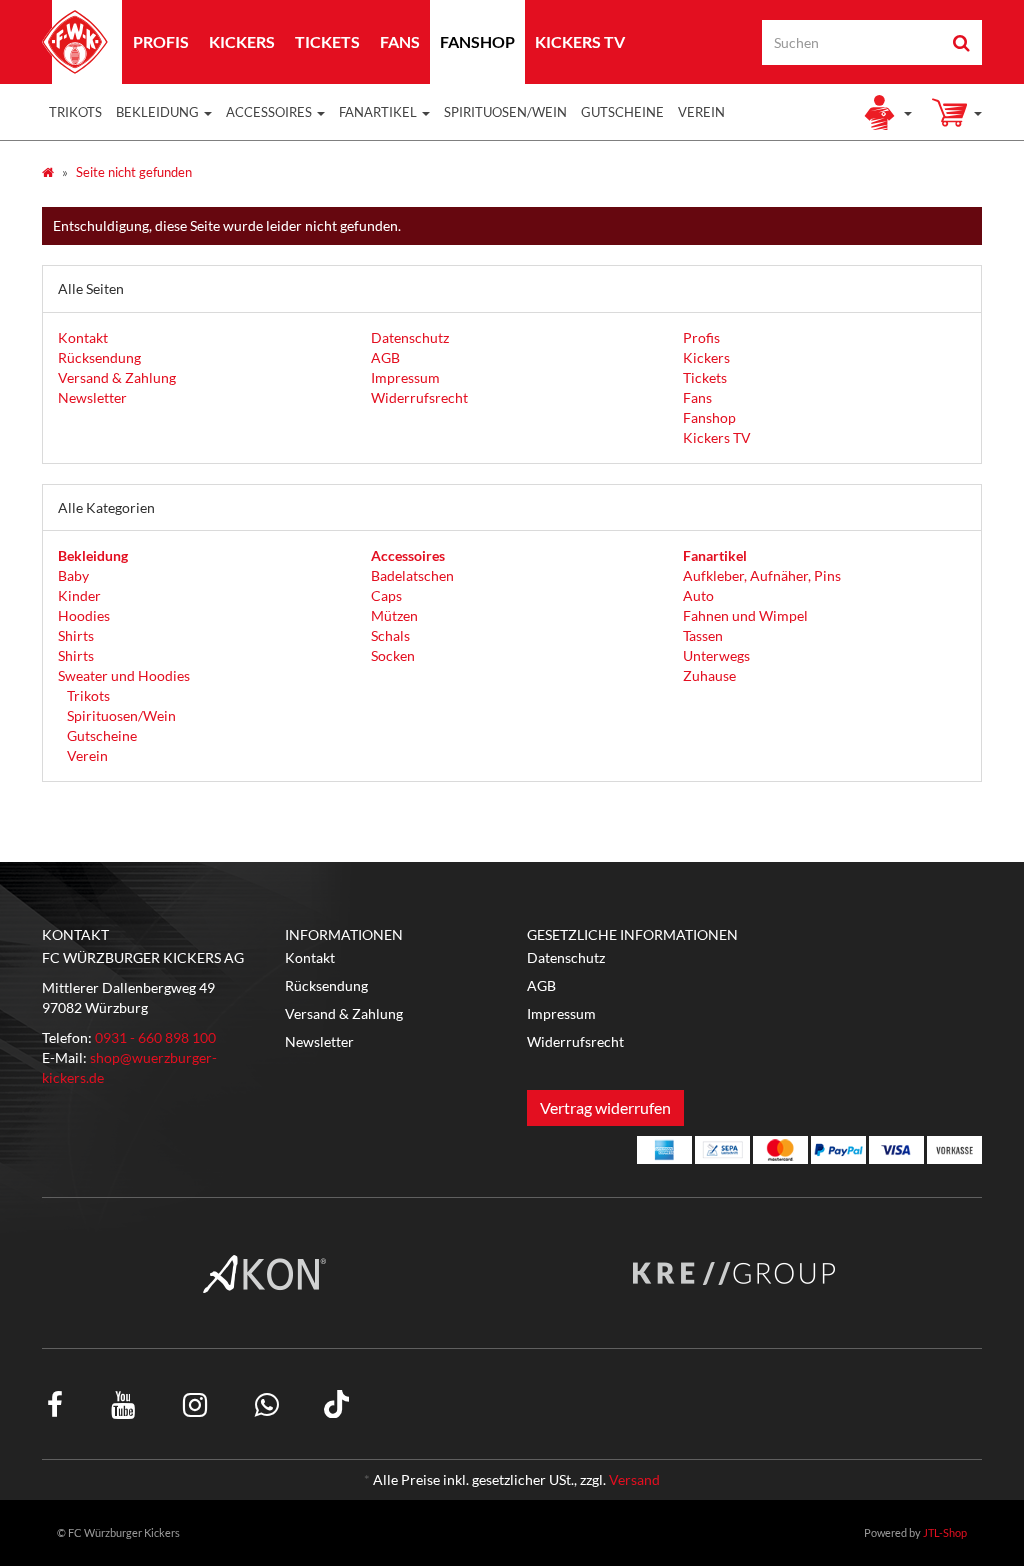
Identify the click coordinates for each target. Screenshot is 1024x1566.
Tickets (327, 41)
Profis (161, 41)
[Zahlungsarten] (664, 1150)
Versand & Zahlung (117, 377)
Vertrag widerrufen (605, 1107)
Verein (701, 112)
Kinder (79, 595)
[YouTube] (123, 1404)
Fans (400, 41)
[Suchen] (961, 42)
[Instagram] (195, 1404)
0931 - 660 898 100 (155, 1037)
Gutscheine (622, 112)
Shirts (76, 635)
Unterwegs (716, 655)
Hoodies (84, 615)
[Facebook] (55, 1404)
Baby (73, 575)
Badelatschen (412, 575)
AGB (385, 357)
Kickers (242, 41)
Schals (390, 635)
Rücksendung (99, 357)
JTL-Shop (945, 1532)
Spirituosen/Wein (505, 112)
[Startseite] (48, 172)
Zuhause (709, 675)
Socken (393, 655)
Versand (634, 1479)
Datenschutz (410, 337)
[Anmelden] (887, 112)
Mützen (394, 615)
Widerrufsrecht (419, 397)
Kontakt (83, 337)
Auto (698, 595)
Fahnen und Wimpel (745, 615)
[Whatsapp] (267, 1404)
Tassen (703, 635)
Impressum (405, 377)
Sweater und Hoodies (124, 675)
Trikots (75, 112)
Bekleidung (159, 112)
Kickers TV (580, 41)
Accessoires (270, 112)
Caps (386, 595)
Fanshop (477, 41)
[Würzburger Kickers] (75, 42)
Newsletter (92, 397)
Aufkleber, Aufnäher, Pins (762, 575)
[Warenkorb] (957, 112)
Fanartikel (379, 112)
